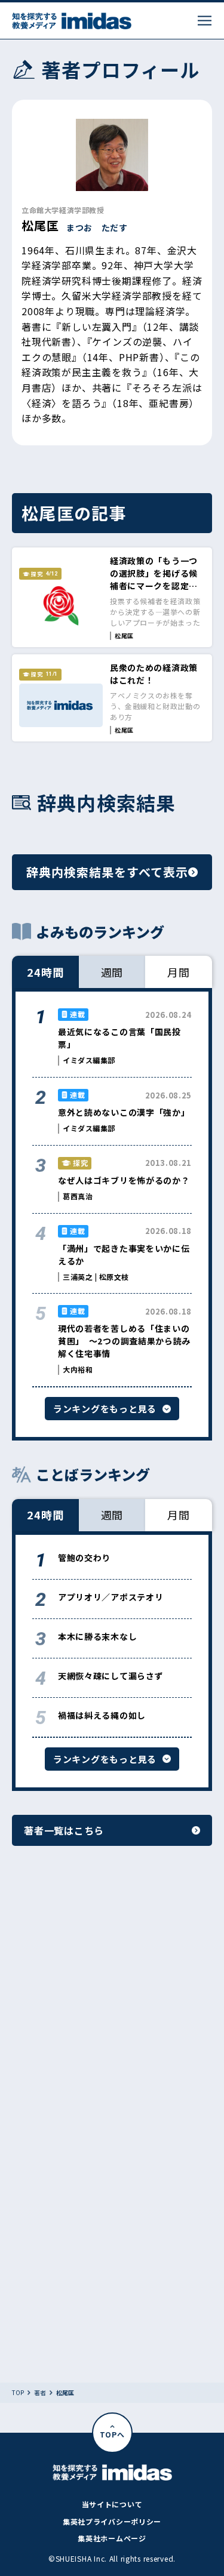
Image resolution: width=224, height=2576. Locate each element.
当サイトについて (112, 2504)
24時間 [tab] (45, 972)
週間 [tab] (112, 972)
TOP (18, 2393)
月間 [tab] (179, 972)
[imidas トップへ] (72, 21)
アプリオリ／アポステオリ (111, 1597)
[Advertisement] (112, 2006)
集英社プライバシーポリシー (112, 2521)
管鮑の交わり (84, 1558)
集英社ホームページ (112, 2538)
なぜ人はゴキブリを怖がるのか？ (124, 1180)
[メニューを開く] (205, 21)
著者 (40, 2393)
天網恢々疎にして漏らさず (111, 1676)
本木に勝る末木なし (97, 1636)
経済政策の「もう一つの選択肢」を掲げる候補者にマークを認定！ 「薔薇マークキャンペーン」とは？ (154, 586)
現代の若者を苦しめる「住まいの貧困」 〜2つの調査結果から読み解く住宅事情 (124, 1341)
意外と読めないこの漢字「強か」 (124, 1112)
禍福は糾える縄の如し (102, 1715)
